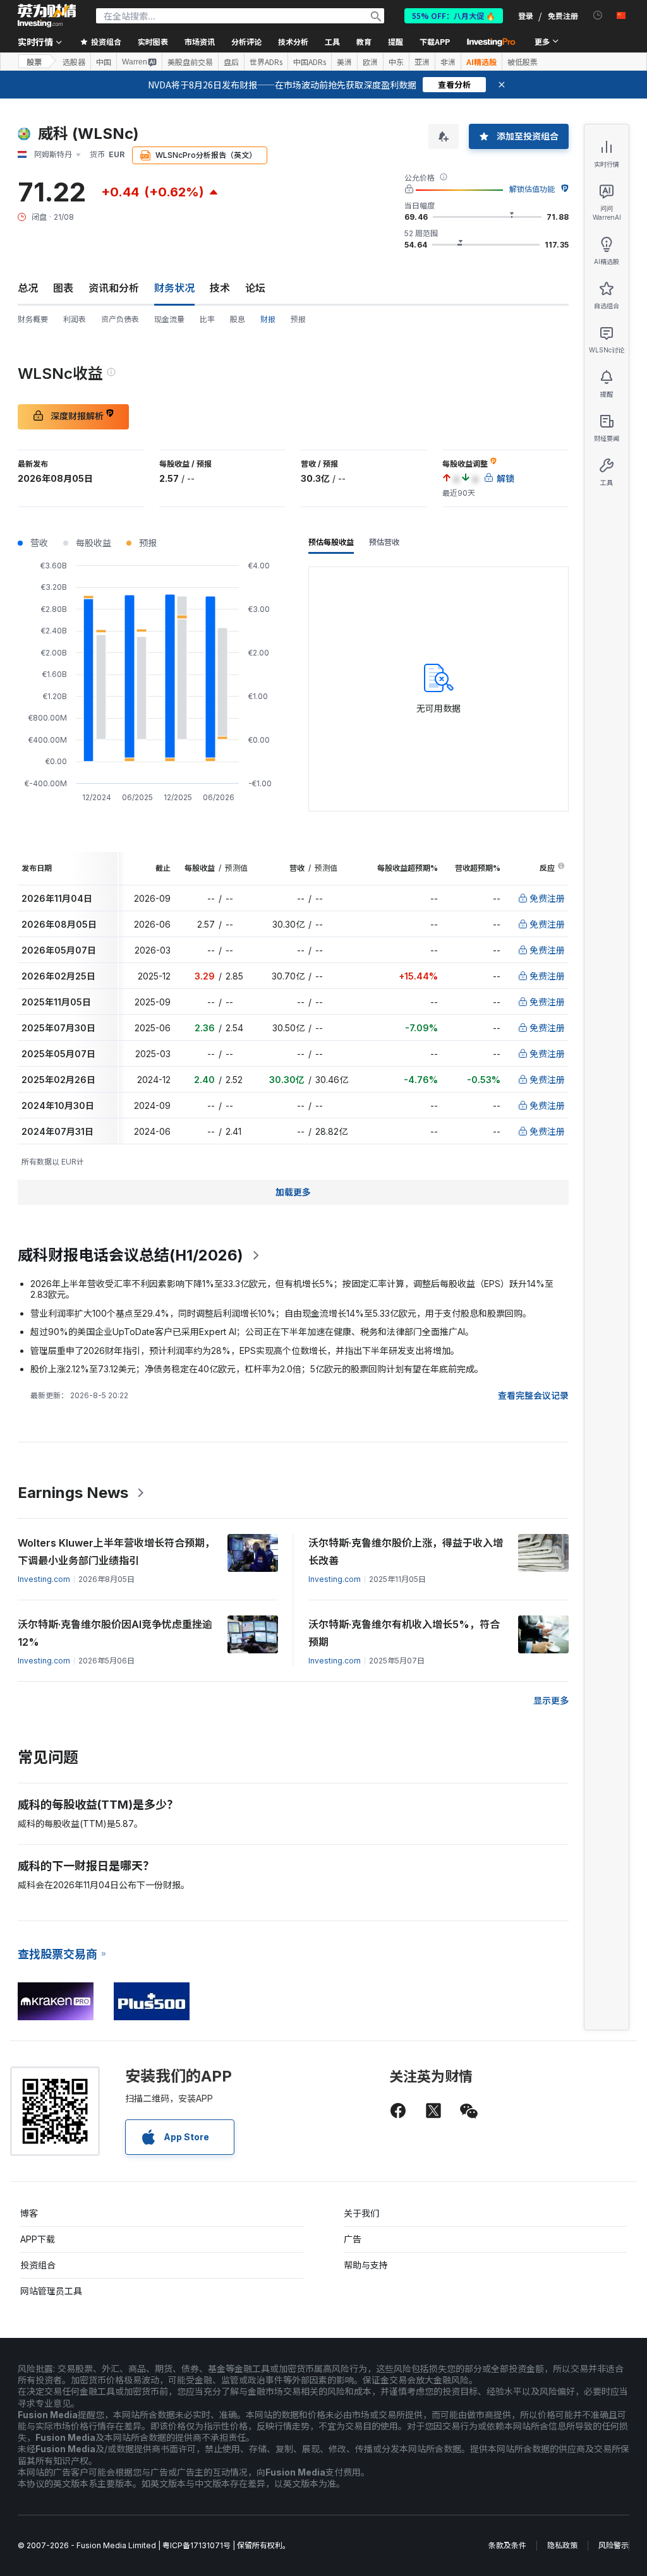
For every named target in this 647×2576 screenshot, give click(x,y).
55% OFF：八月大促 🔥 (454, 15)
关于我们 (361, 2213)
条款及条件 (507, 2545)
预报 (298, 319)
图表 (63, 288)
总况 (28, 288)
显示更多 (551, 1700)
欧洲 (370, 62)
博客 (29, 2213)
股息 (238, 319)
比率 (207, 319)
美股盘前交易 (190, 62)
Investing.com (44, 1579)
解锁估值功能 (532, 189)
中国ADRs (310, 62)
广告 (353, 2239)
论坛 (255, 288)
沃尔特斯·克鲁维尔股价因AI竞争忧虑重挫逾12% (115, 1633)
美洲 (344, 62)
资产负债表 (120, 319)
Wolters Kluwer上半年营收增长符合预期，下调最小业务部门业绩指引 (116, 1552)
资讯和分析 (114, 288)
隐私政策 (562, 2545)
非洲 (448, 62)
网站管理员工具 (51, 2291)
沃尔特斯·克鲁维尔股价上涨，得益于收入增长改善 (406, 1552)
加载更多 (293, 1192)
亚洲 (422, 62)
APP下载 (38, 2239)
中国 (104, 62)
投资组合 (38, 2265)
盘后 (231, 62)
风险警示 (614, 2545)
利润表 (75, 319)
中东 (396, 62)
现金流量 (169, 319)
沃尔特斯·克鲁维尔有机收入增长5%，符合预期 (404, 1633)
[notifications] (598, 15)
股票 (34, 62)
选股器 (74, 62)
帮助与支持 (366, 2265)
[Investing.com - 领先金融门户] (47, 16)
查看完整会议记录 (533, 1395)
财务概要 (33, 319)
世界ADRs (266, 62)
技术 (220, 288)
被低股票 (523, 62)
